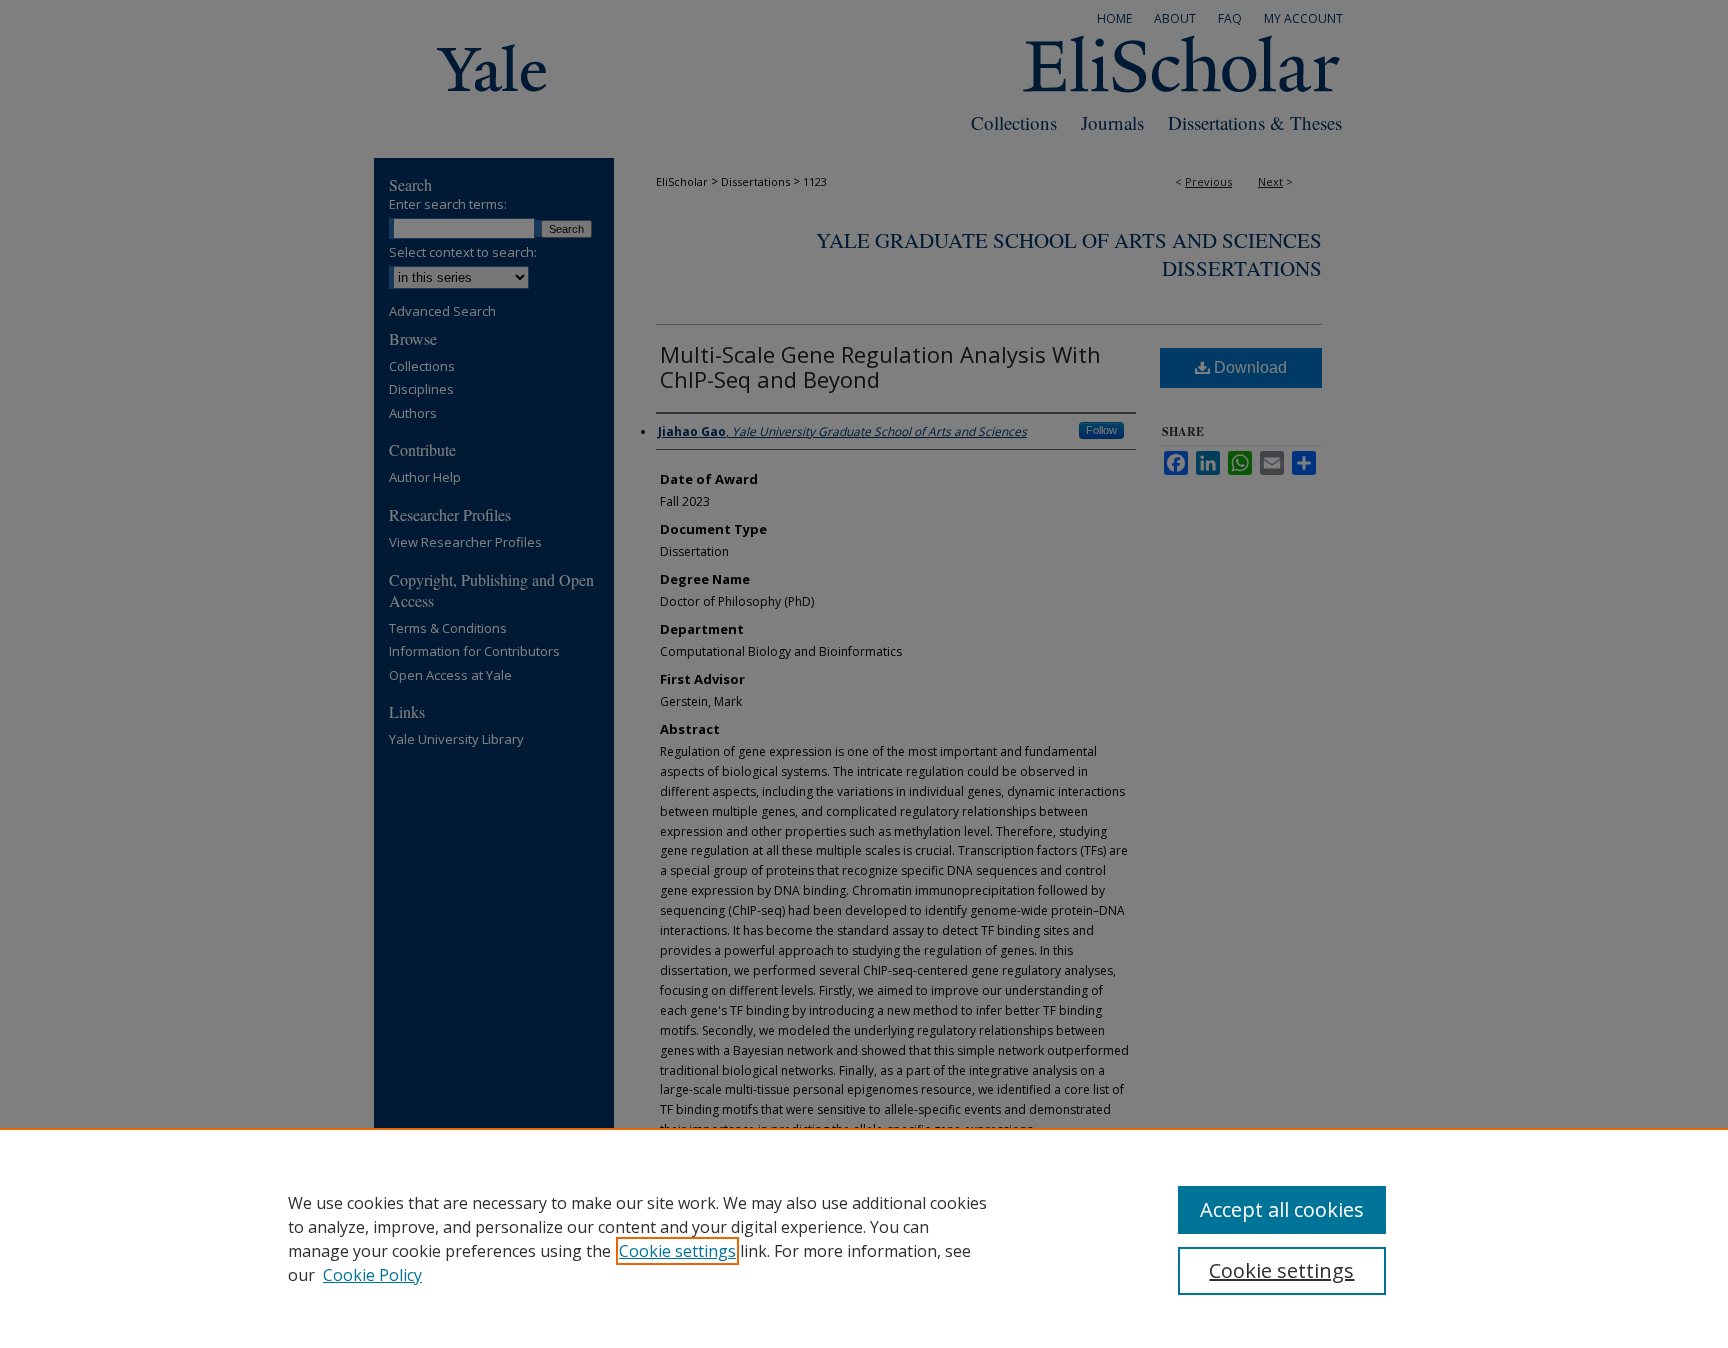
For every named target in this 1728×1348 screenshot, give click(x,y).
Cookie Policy (372, 1275)
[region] (864, 1238)
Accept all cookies (1282, 1209)
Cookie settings (677, 1251)
